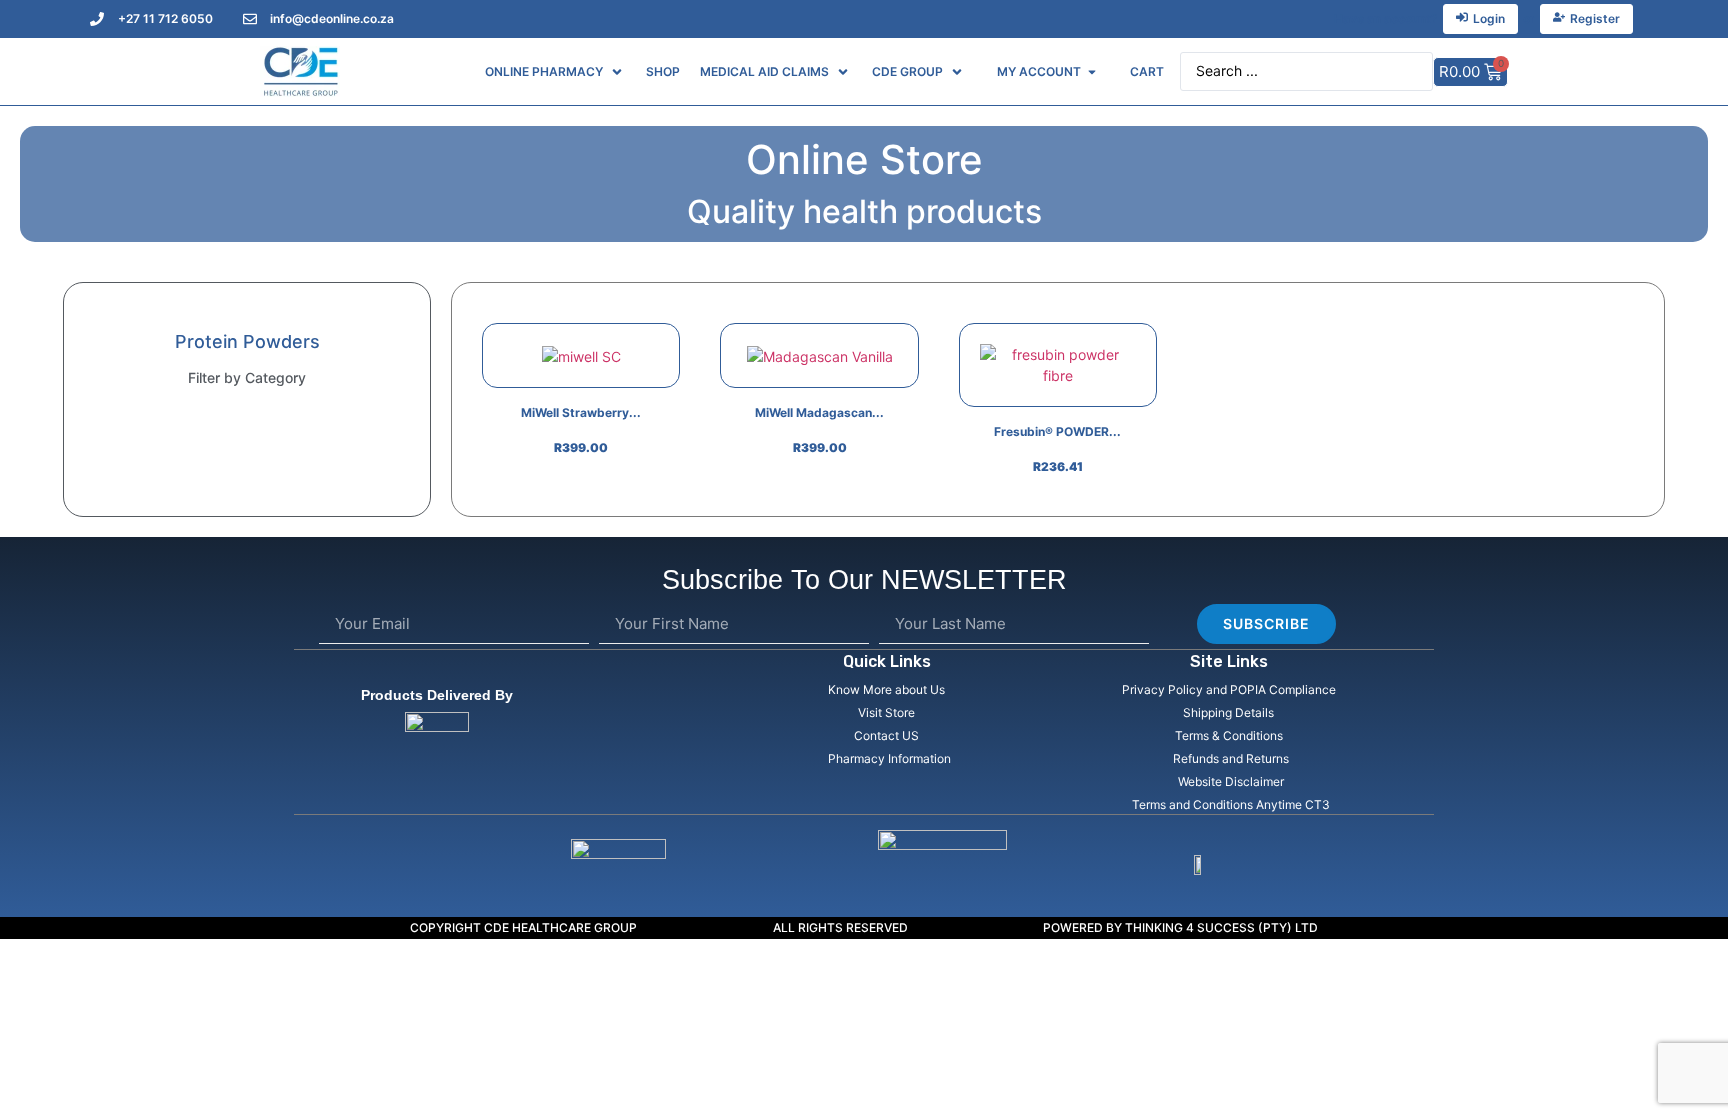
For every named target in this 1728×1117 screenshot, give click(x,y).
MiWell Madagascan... (819, 412)
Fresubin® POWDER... (1057, 431)
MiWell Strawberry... (581, 412)
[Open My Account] (1092, 72)
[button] (555, 72)
